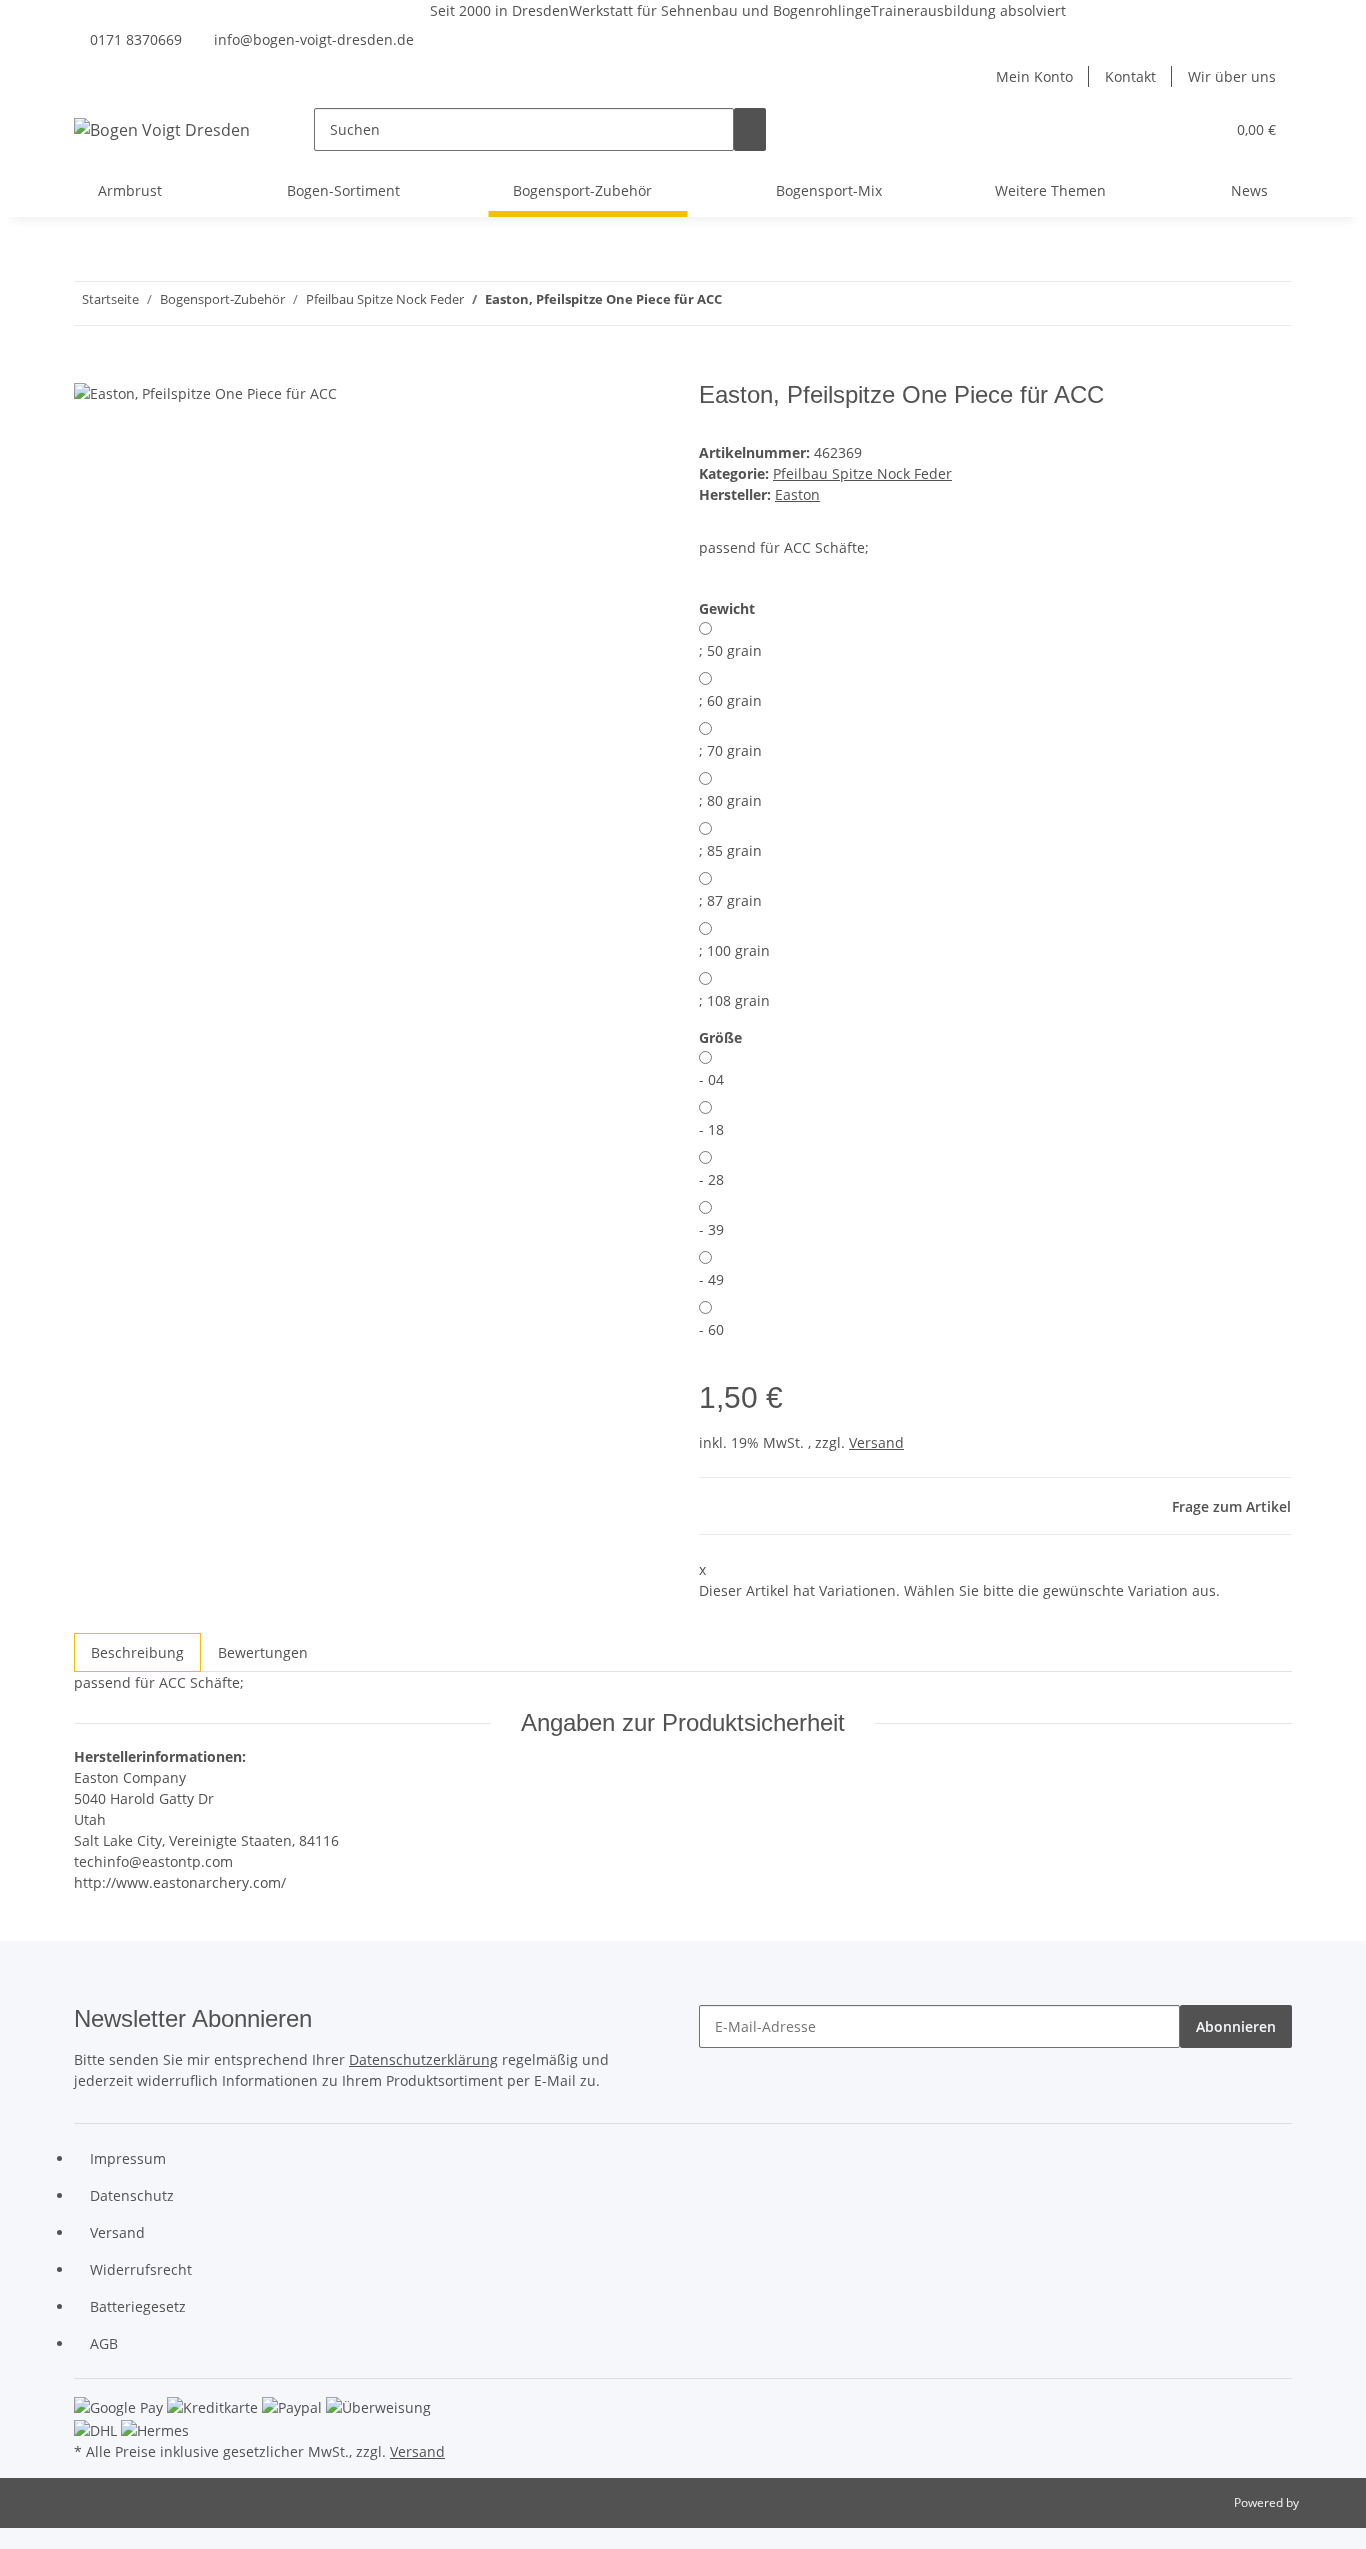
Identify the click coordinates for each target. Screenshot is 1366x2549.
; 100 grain (734, 950)
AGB (104, 2343)
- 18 (711, 1129)
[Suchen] (750, 129)
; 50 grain (730, 650)
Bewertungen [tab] (263, 1652)
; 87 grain (730, 900)
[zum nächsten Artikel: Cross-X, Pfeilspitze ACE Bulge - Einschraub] (738, 303)
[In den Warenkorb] (90, 370)
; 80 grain (730, 800)
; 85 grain (730, 850)
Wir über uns (1232, 76)
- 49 (711, 1279)
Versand (876, 1442)
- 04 (711, 1079)
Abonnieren (1236, 2026)
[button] (1169, 129)
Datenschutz (132, 2195)
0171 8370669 (136, 39)
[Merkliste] (1201, 129)
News (1249, 190)
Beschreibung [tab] (137, 1652)
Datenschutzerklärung (423, 2059)
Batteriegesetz (138, 2306)
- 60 (711, 1329)
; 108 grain (734, 1000)
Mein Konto (1034, 76)
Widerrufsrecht (141, 2269)
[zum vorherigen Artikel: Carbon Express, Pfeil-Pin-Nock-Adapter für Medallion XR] (774, 303)
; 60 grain (730, 700)
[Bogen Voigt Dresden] (162, 129)
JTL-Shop (1326, 2502)
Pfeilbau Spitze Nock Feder (862, 473)
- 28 (711, 1179)
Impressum (128, 2158)
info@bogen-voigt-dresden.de (314, 39)
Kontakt (1130, 76)
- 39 (711, 1229)
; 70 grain (730, 750)
